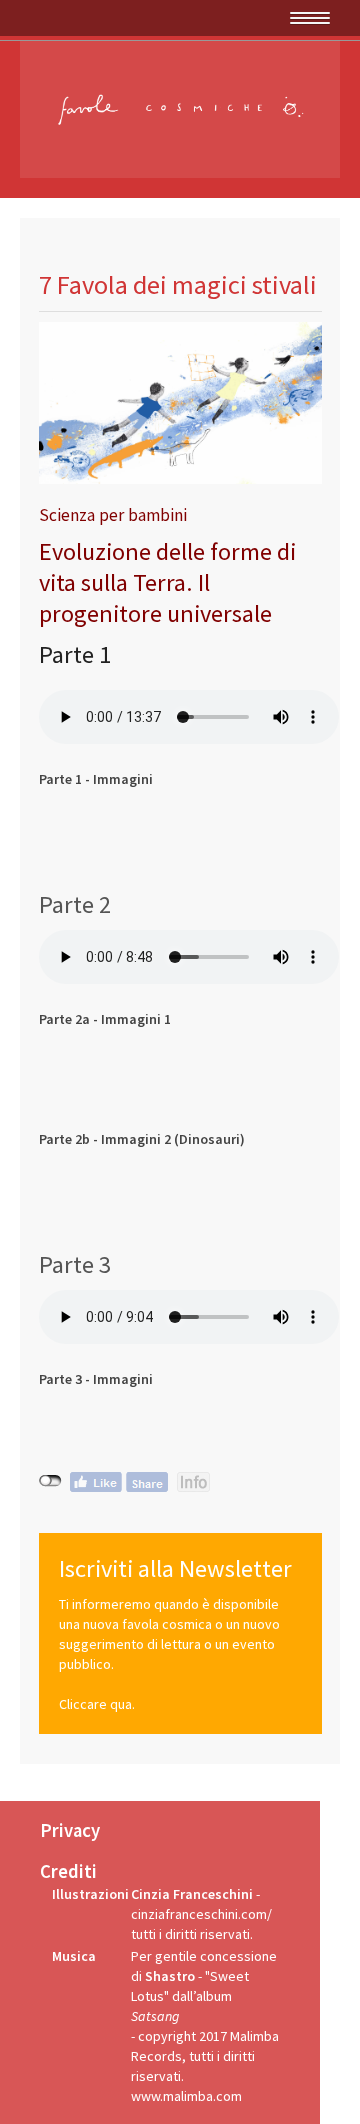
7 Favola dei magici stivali (178, 284)
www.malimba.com (186, 2096)
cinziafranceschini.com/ (201, 1914)
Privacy (70, 1830)
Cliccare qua (95, 1704)
